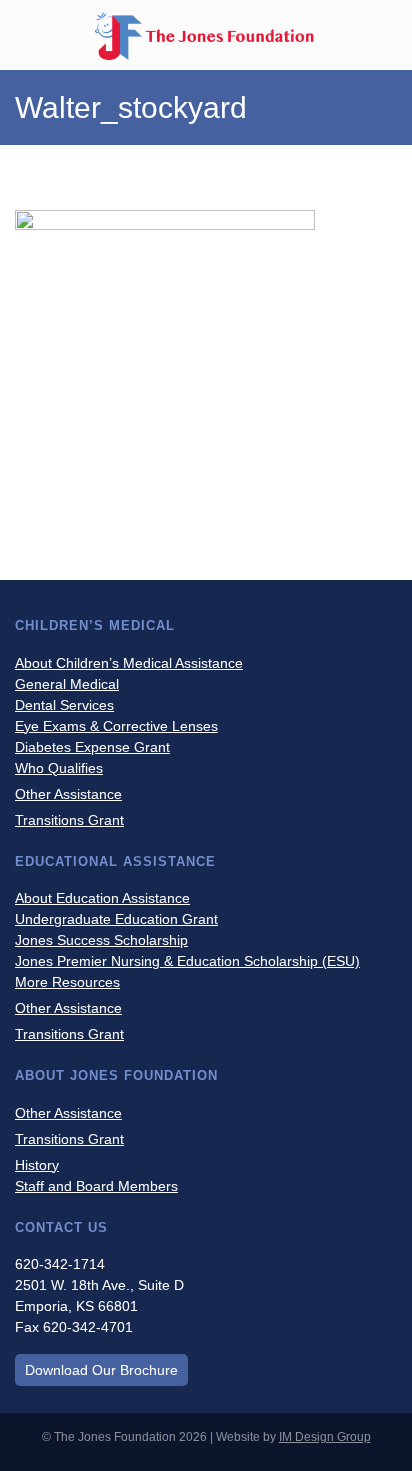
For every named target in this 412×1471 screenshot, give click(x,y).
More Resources (67, 982)
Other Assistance (68, 794)
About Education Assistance (102, 898)
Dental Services (64, 705)
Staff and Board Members (96, 1186)
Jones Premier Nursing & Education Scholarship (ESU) (187, 961)
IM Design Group (325, 1437)
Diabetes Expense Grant (92, 747)
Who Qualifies (59, 768)
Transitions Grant (69, 820)
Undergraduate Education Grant (116, 919)
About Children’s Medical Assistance (129, 663)
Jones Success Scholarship (101, 940)
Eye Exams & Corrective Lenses (116, 726)
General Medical (67, 684)
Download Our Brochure (101, 1370)
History (37, 1165)
